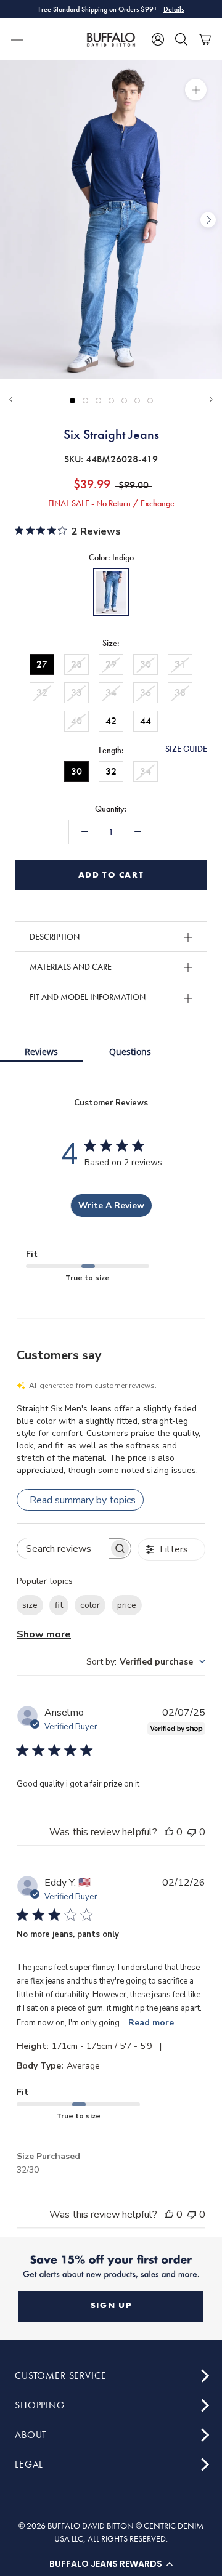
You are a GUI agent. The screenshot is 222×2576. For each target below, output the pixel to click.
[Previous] (11, 399)
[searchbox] (63, 1548)
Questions (130, 1052)
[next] (208, 220)
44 (146, 721)
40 (76, 721)
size (30, 1605)
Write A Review (111, 1205)
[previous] (14, 220)
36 (146, 692)
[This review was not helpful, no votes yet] (192, 1832)
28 (76, 664)
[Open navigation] (17, 39)
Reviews (41, 1052)
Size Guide (186, 749)
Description (55, 937)
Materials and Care (71, 967)
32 (42, 692)
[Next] (211, 399)
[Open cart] (205, 39)
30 (146, 664)
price (127, 1605)
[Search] (181, 39)
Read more (151, 2023)
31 (180, 664)
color (90, 1605)
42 (111, 721)
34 (111, 692)
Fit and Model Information (88, 997)
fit (59, 1605)
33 (76, 692)
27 (42, 664)
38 (180, 692)
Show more (44, 1634)
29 (111, 664)
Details (174, 9)
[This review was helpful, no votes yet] (169, 1832)
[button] (111, 2564)
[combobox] (146, 1662)
